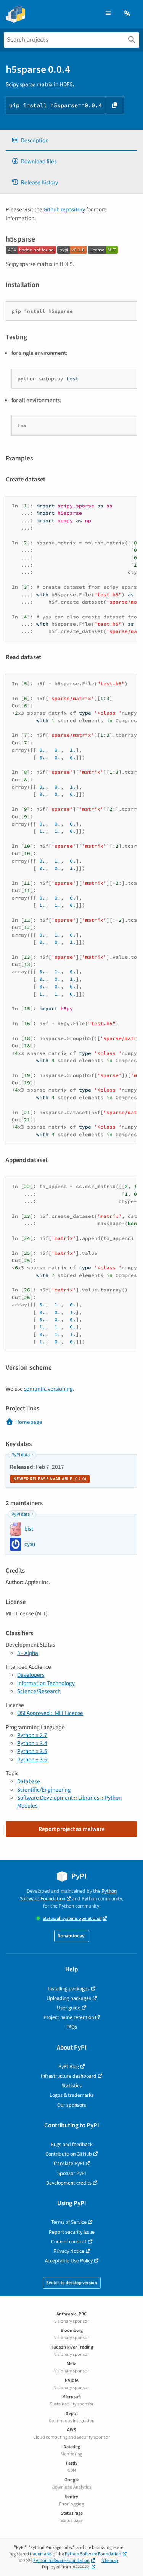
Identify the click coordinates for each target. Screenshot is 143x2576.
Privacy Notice (69, 2251)
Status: (72, 1918)
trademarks (41, 2554)
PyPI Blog (69, 2066)
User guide (69, 2008)
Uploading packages (69, 1998)
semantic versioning (48, 1389)
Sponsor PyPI (72, 2173)
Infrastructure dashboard (69, 2076)
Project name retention (69, 2017)
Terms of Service (69, 2222)
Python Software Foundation (68, 1895)
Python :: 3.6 (32, 1760)
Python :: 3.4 (32, 1743)
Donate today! (72, 1936)
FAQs (72, 2027)
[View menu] (108, 14)
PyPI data (21, 1455)
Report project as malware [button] (72, 1829)
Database (29, 1781)
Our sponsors (72, 2105)
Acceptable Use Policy (69, 2261)
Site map (110, 2561)
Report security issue (72, 2232)
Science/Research (39, 1691)
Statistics (71, 2086)
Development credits (69, 2183)
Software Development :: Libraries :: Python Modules (69, 1802)
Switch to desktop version (72, 2283)
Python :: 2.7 (32, 1735)
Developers (31, 1675)
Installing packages (69, 1989)
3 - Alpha (28, 1653)
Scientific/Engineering (44, 1790)
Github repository (64, 209)
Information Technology (46, 1683)
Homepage (29, 1422)
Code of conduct (69, 2242)
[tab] (71, 141)
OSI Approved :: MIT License (50, 1713)
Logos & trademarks (72, 2095)
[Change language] (127, 14)
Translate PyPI (69, 2163)
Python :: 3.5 (32, 1751)
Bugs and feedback (72, 2144)
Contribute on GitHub (69, 2154)
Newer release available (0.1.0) (50, 1479)
